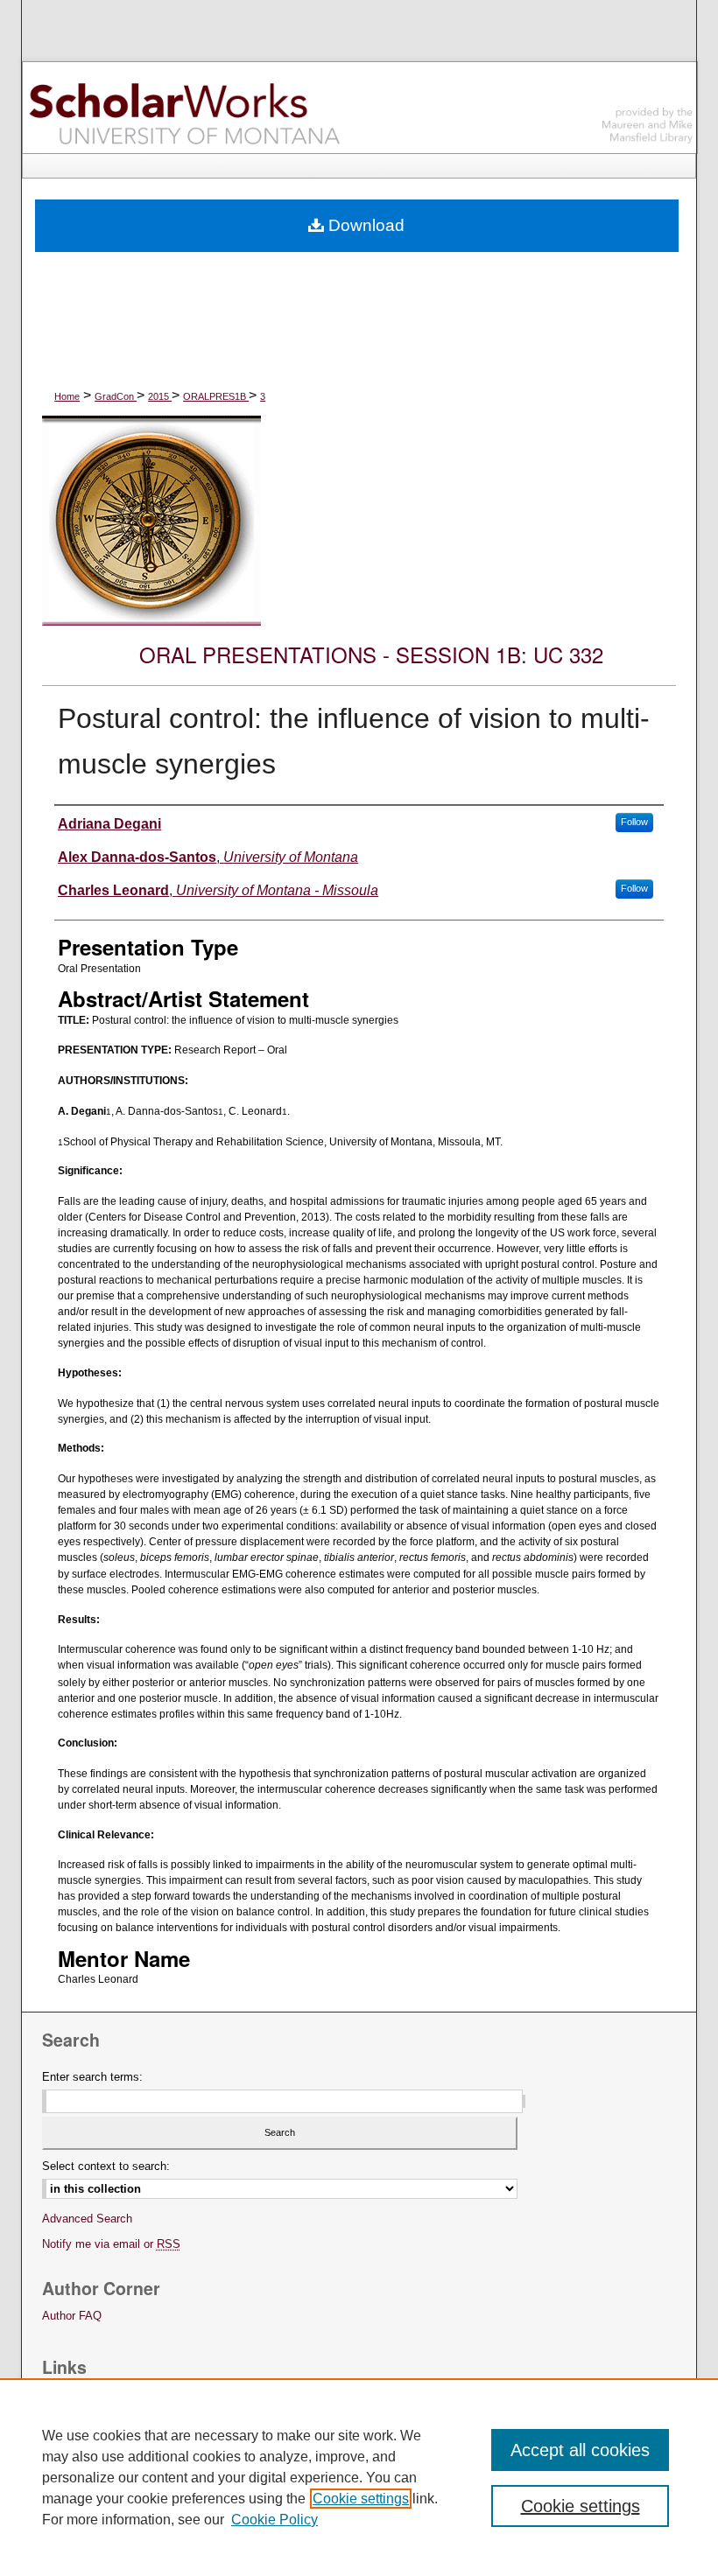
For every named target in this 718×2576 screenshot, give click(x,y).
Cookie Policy (275, 2520)
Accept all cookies (580, 2450)
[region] (359, 2477)
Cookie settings (361, 2499)
